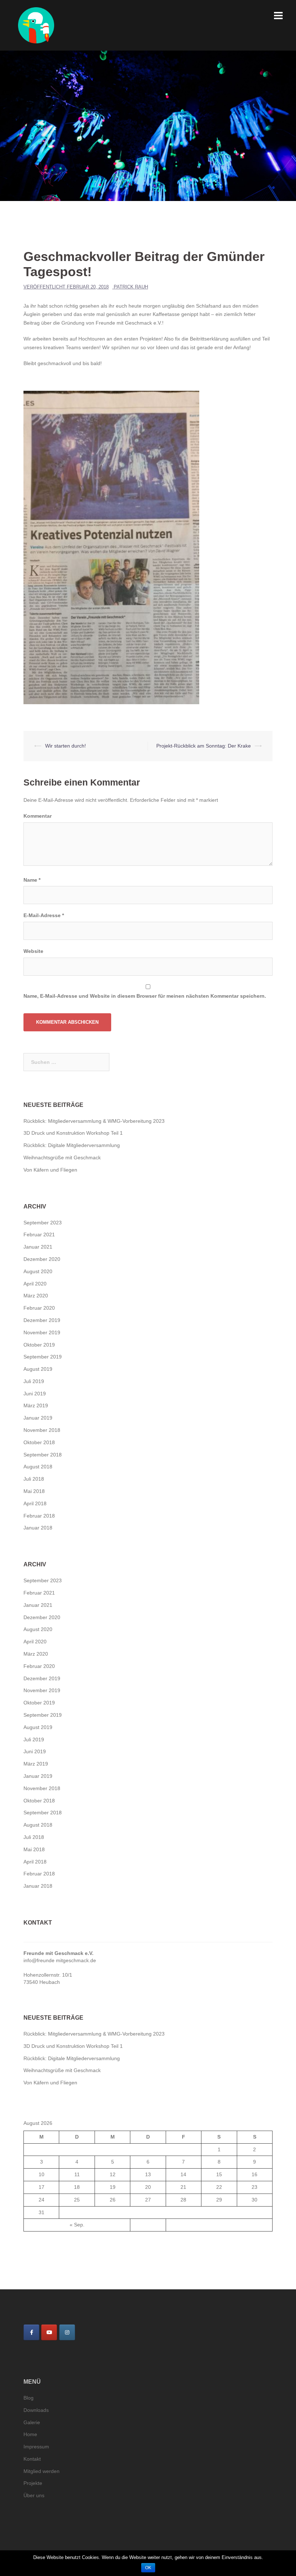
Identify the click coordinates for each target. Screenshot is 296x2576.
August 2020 (38, 1271)
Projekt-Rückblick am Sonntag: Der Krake (204, 746)
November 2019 (42, 1332)
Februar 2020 (39, 1308)
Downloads (36, 2410)
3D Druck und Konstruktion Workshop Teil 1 (73, 1133)
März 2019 (36, 1405)
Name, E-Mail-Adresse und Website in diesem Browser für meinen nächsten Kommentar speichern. (145, 996)
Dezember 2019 (42, 1320)
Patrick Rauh (131, 287)
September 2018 (43, 1455)
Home (30, 2434)
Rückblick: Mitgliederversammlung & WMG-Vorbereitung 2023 (94, 1121)
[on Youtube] (49, 2332)
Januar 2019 (38, 1418)
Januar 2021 (38, 1247)
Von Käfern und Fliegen (50, 1170)
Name (32, 880)
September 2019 (43, 1357)
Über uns (34, 2495)
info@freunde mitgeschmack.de (60, 1960)
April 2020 (35, 1284)
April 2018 (35, 1503)
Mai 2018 (34, 1491)
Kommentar (38, 816)
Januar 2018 (38, 1528)
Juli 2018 (34, 1479)
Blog (29, 2398)
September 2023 (43, 1223)
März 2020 (36, 1296)
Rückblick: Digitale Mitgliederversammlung (72, 1145)
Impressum (36, 2447)
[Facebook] (31, 2332)
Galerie (32, 2422)
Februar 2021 (39, 1234)
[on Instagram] (67, 2332)
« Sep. (77, 2225)
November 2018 (42, 1430)
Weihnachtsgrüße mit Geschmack (62, 1158)
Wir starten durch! (66, 746)
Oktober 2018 (39, 1442)
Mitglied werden (42, 2471)
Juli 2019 (34, 1381)
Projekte (33, 2483)
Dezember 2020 (42, 1259)
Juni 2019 (35, 1394)
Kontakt (32, 2459)
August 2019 (38, 1369)
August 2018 (38, 1467)
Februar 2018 (39, 1516)
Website (33, 951)
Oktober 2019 (39, 1345)
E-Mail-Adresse (44, 915)
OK (148, 2568)
